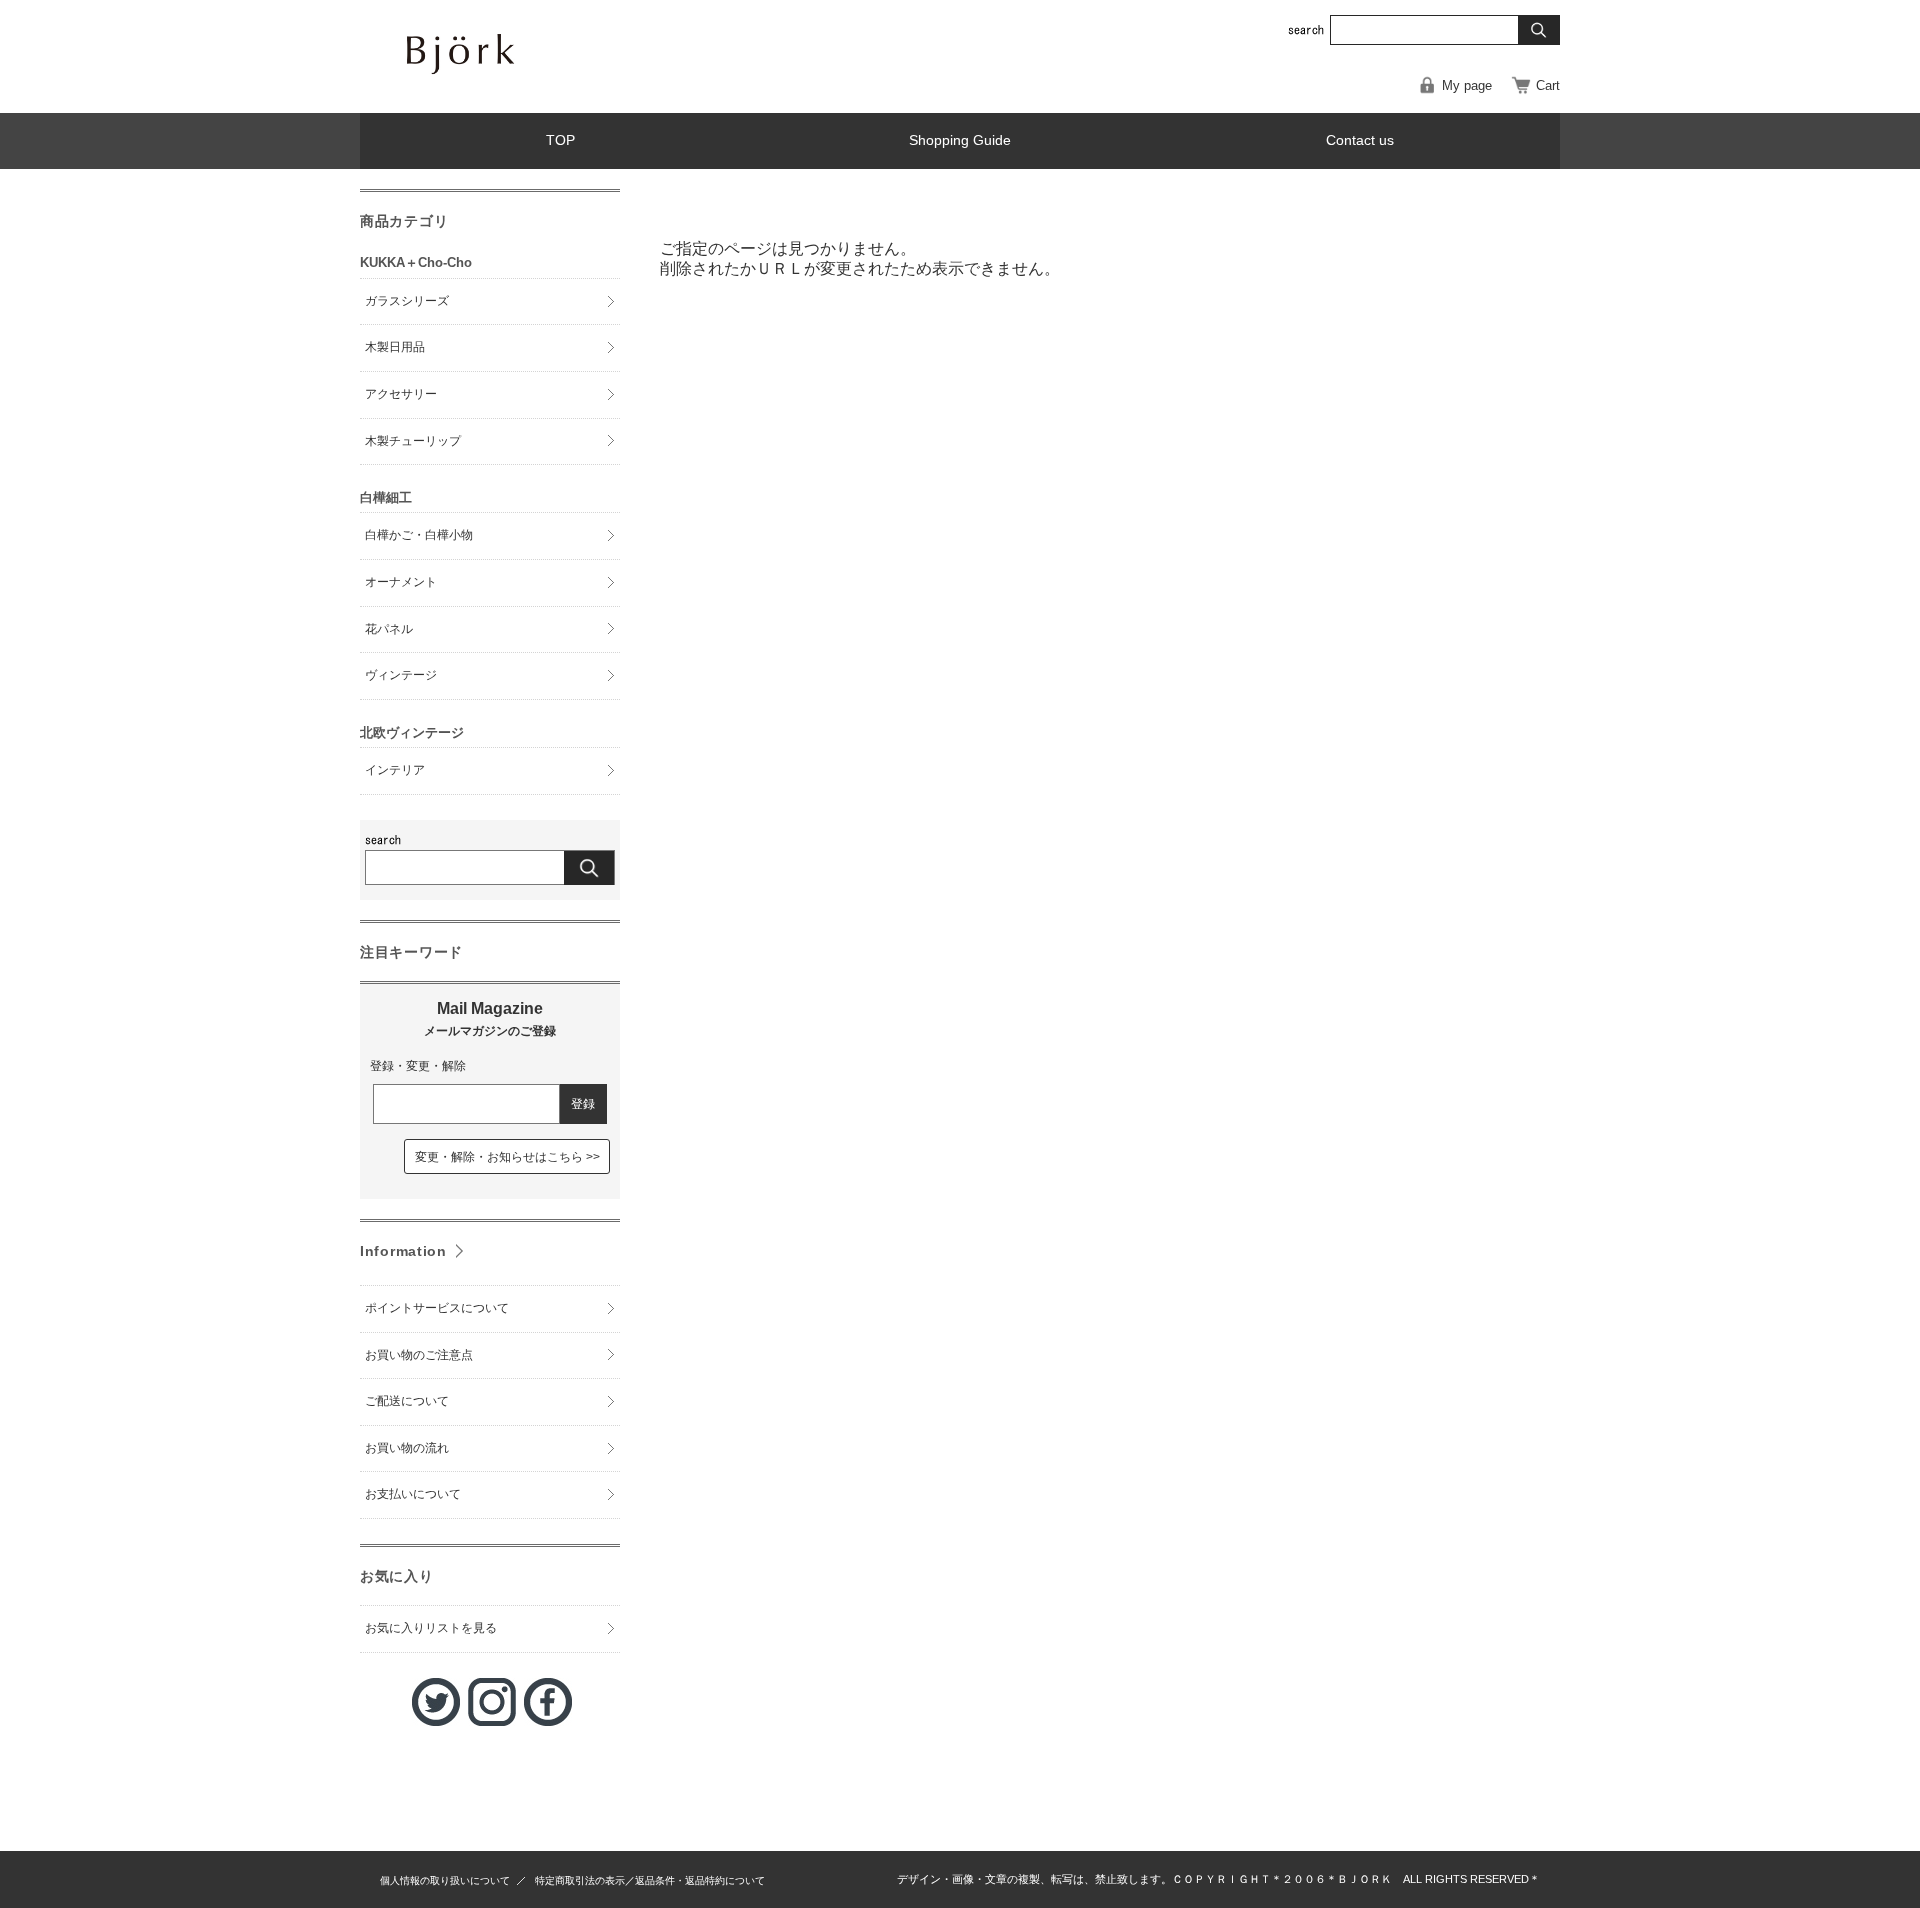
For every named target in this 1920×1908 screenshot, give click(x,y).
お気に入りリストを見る (431, 1628)
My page (1467, 85)
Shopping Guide (960, 140)
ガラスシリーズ (407, 301)
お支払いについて (413, 1494)
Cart (1548, 85)
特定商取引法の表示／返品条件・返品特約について (650, 1880)
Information (403, 1251)
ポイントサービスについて (437, 1308)
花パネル (389, 629)
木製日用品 (395, 347)
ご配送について (407, 1401)
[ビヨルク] (530, 92)
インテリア (395, 770)
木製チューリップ (413, 441)
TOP (560, 140)
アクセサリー (401, 394)
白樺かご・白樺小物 (419, 535)
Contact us (1360, 140)
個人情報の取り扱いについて (445, 1880)
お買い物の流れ (407, 1448)
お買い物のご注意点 (419, 1355)
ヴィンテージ (401, 675)
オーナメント (401, 582)
